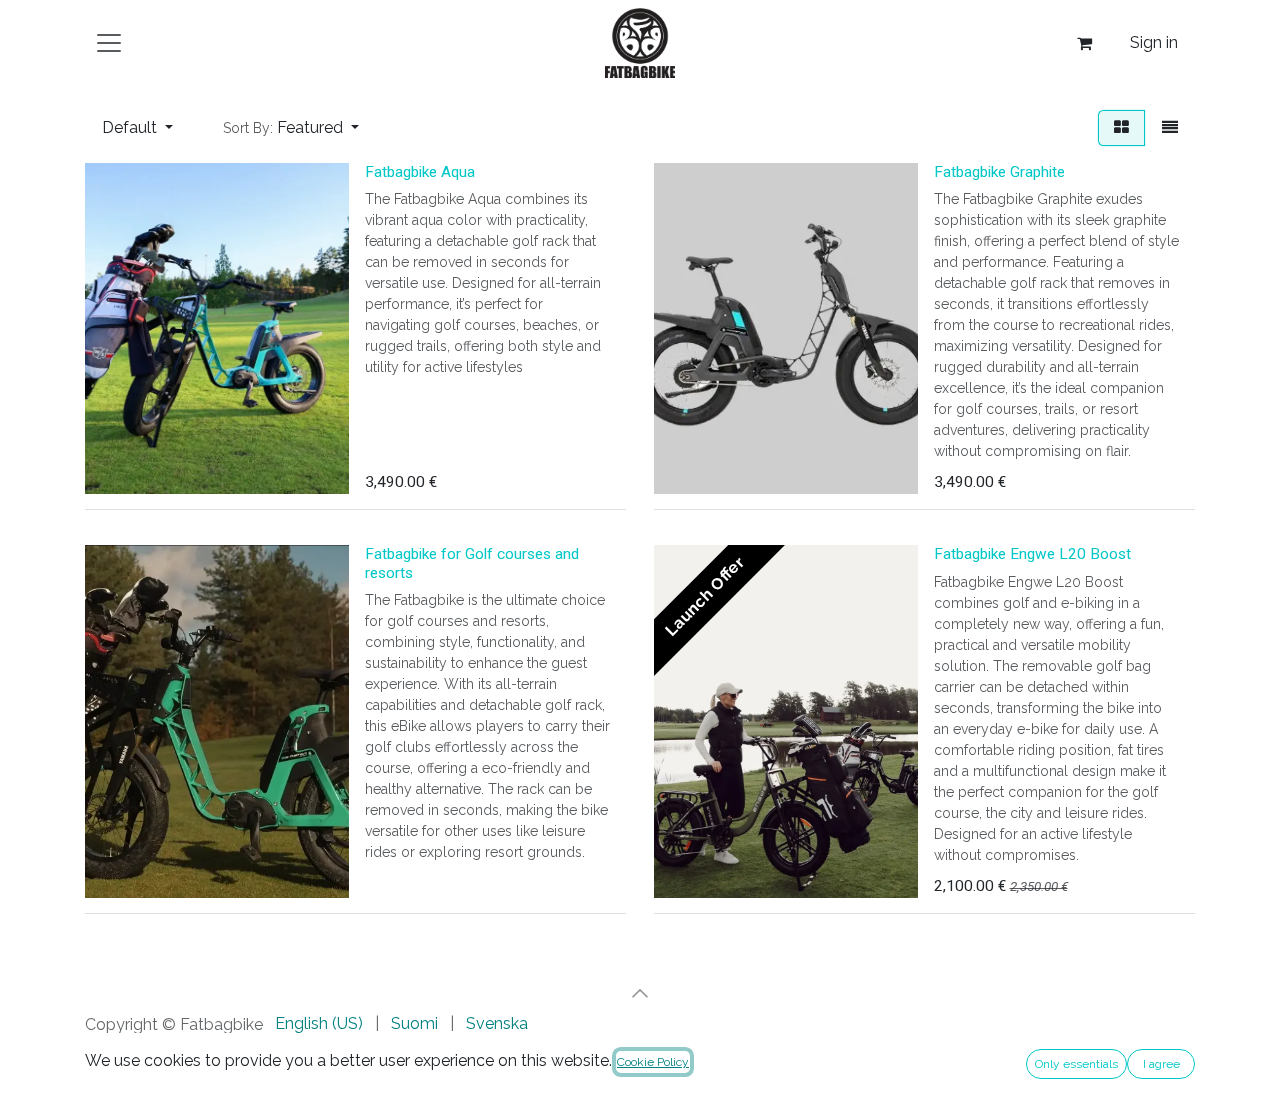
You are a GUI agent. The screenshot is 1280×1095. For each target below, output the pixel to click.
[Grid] (1121, 128)
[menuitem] (319, 1024)
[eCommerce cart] (1084, 43)
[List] (1170, 128)
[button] (291, 128)
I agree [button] (1161, 1064)
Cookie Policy (653, 1062)
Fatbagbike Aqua (420, 172)
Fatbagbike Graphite (999, 172)
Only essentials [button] (1076, 1064)
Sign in (1154, 42)
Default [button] (131, 127)
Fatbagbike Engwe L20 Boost (1032, 554)
